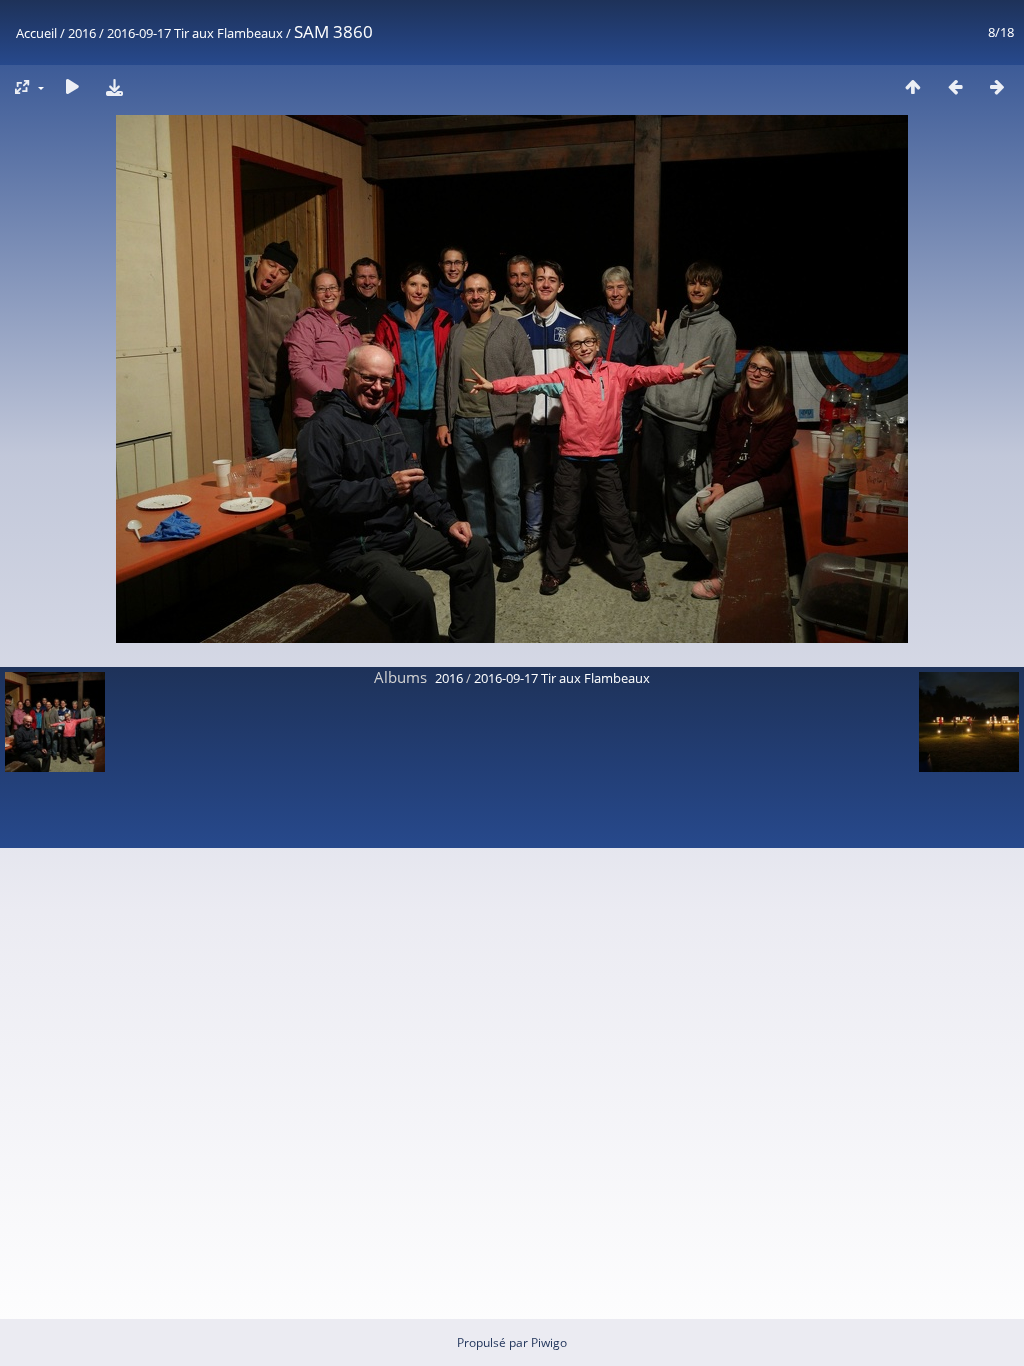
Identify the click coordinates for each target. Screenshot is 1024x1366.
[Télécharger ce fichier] (114, 86)
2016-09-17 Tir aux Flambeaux (195, 33)
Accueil (36, 33)
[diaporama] (72, 86)
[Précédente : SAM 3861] (955, 86)
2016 (82, 33)
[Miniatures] (913, 86)
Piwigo (549, 1342)
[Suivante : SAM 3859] (997, 86)
